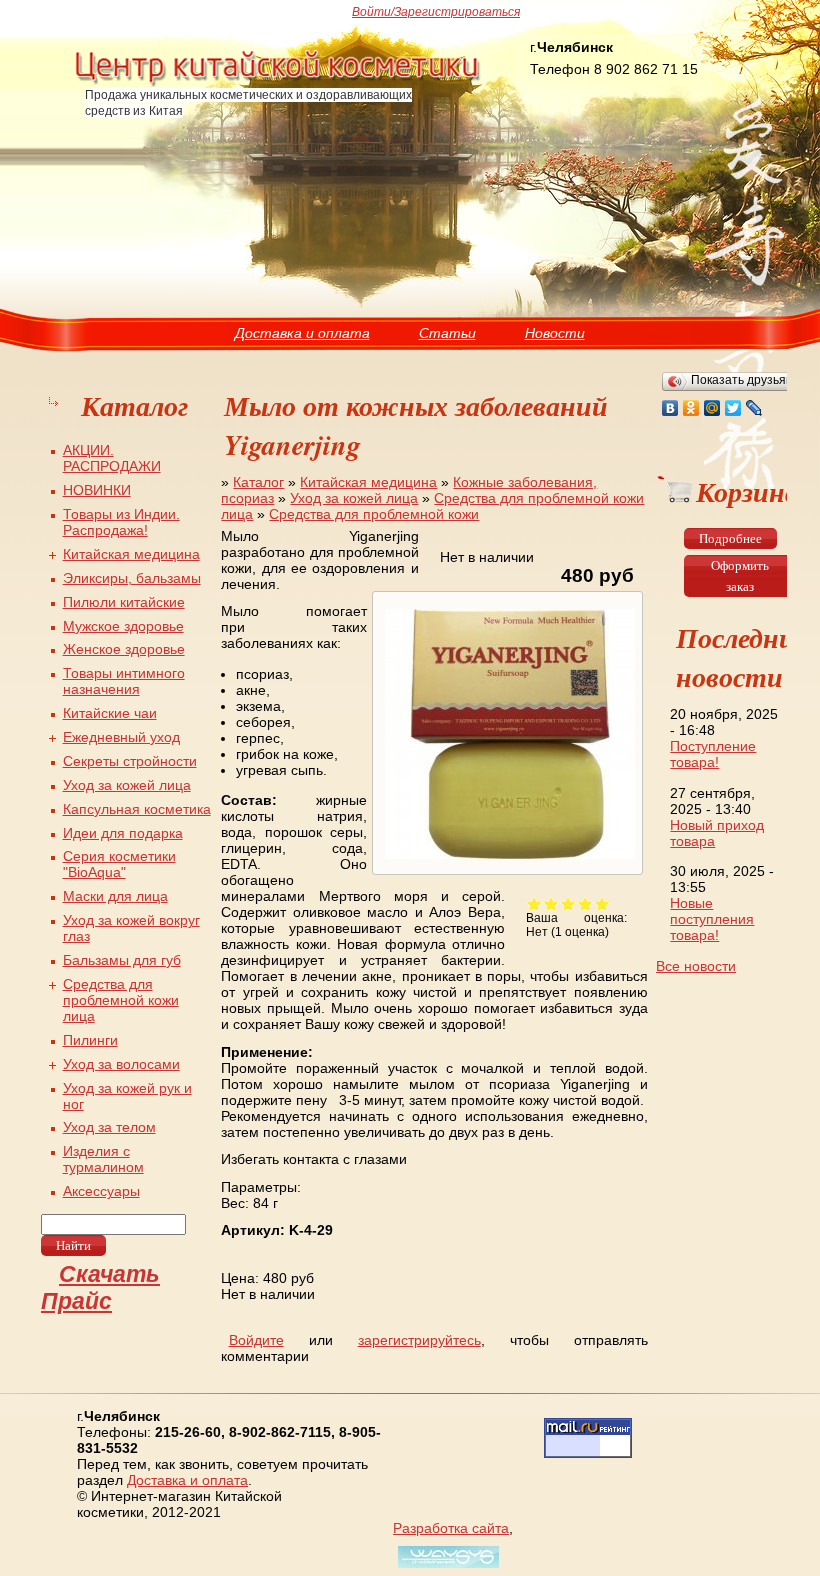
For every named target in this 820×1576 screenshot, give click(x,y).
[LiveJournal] (754, 408)
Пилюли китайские (124, 602)
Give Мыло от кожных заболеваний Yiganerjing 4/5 (585, 903)
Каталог (258, 482)
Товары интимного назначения (124, 681)
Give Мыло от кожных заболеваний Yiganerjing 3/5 (568, 903)
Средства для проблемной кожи (374, 514)
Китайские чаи (110, 713)
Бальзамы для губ (122, 960)
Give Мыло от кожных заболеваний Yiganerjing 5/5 (602, 903)
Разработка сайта (451, 1528)
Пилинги (90, 1040)
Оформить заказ (740, 576)
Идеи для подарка (123, 833)
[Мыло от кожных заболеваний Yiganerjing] (507, 859)
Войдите (256, 1340)
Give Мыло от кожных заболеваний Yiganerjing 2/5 (551, 903)
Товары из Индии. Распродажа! (121, 522)
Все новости (696, 966)
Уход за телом (109, 1127)
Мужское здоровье (123, 626)
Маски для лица (115, 896)
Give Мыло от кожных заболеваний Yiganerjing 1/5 (534, 903)
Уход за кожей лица (354, 498)
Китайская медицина (368, 482)
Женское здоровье (124, 649)
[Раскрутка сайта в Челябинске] (446, 1568)
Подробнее (730, 538)
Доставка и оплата (302, 333)
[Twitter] (733, 408)
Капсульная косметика (137, 809)
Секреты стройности (130, 761)
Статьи (447, 333)
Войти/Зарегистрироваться (436, 12)
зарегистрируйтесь (419, 1340)
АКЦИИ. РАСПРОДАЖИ (112, 458)
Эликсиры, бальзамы (132, 578)
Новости (555, 333)
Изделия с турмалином (103, 1159)
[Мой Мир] (712, 408)
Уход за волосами (121, 1064)
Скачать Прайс (100, 1287)
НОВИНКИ (97, 490)
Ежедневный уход (121, 737)
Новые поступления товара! (712, 919)
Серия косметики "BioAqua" (119, 864)
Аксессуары (101, 1191)
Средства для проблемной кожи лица (121, 1000)
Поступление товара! (713, 754)
